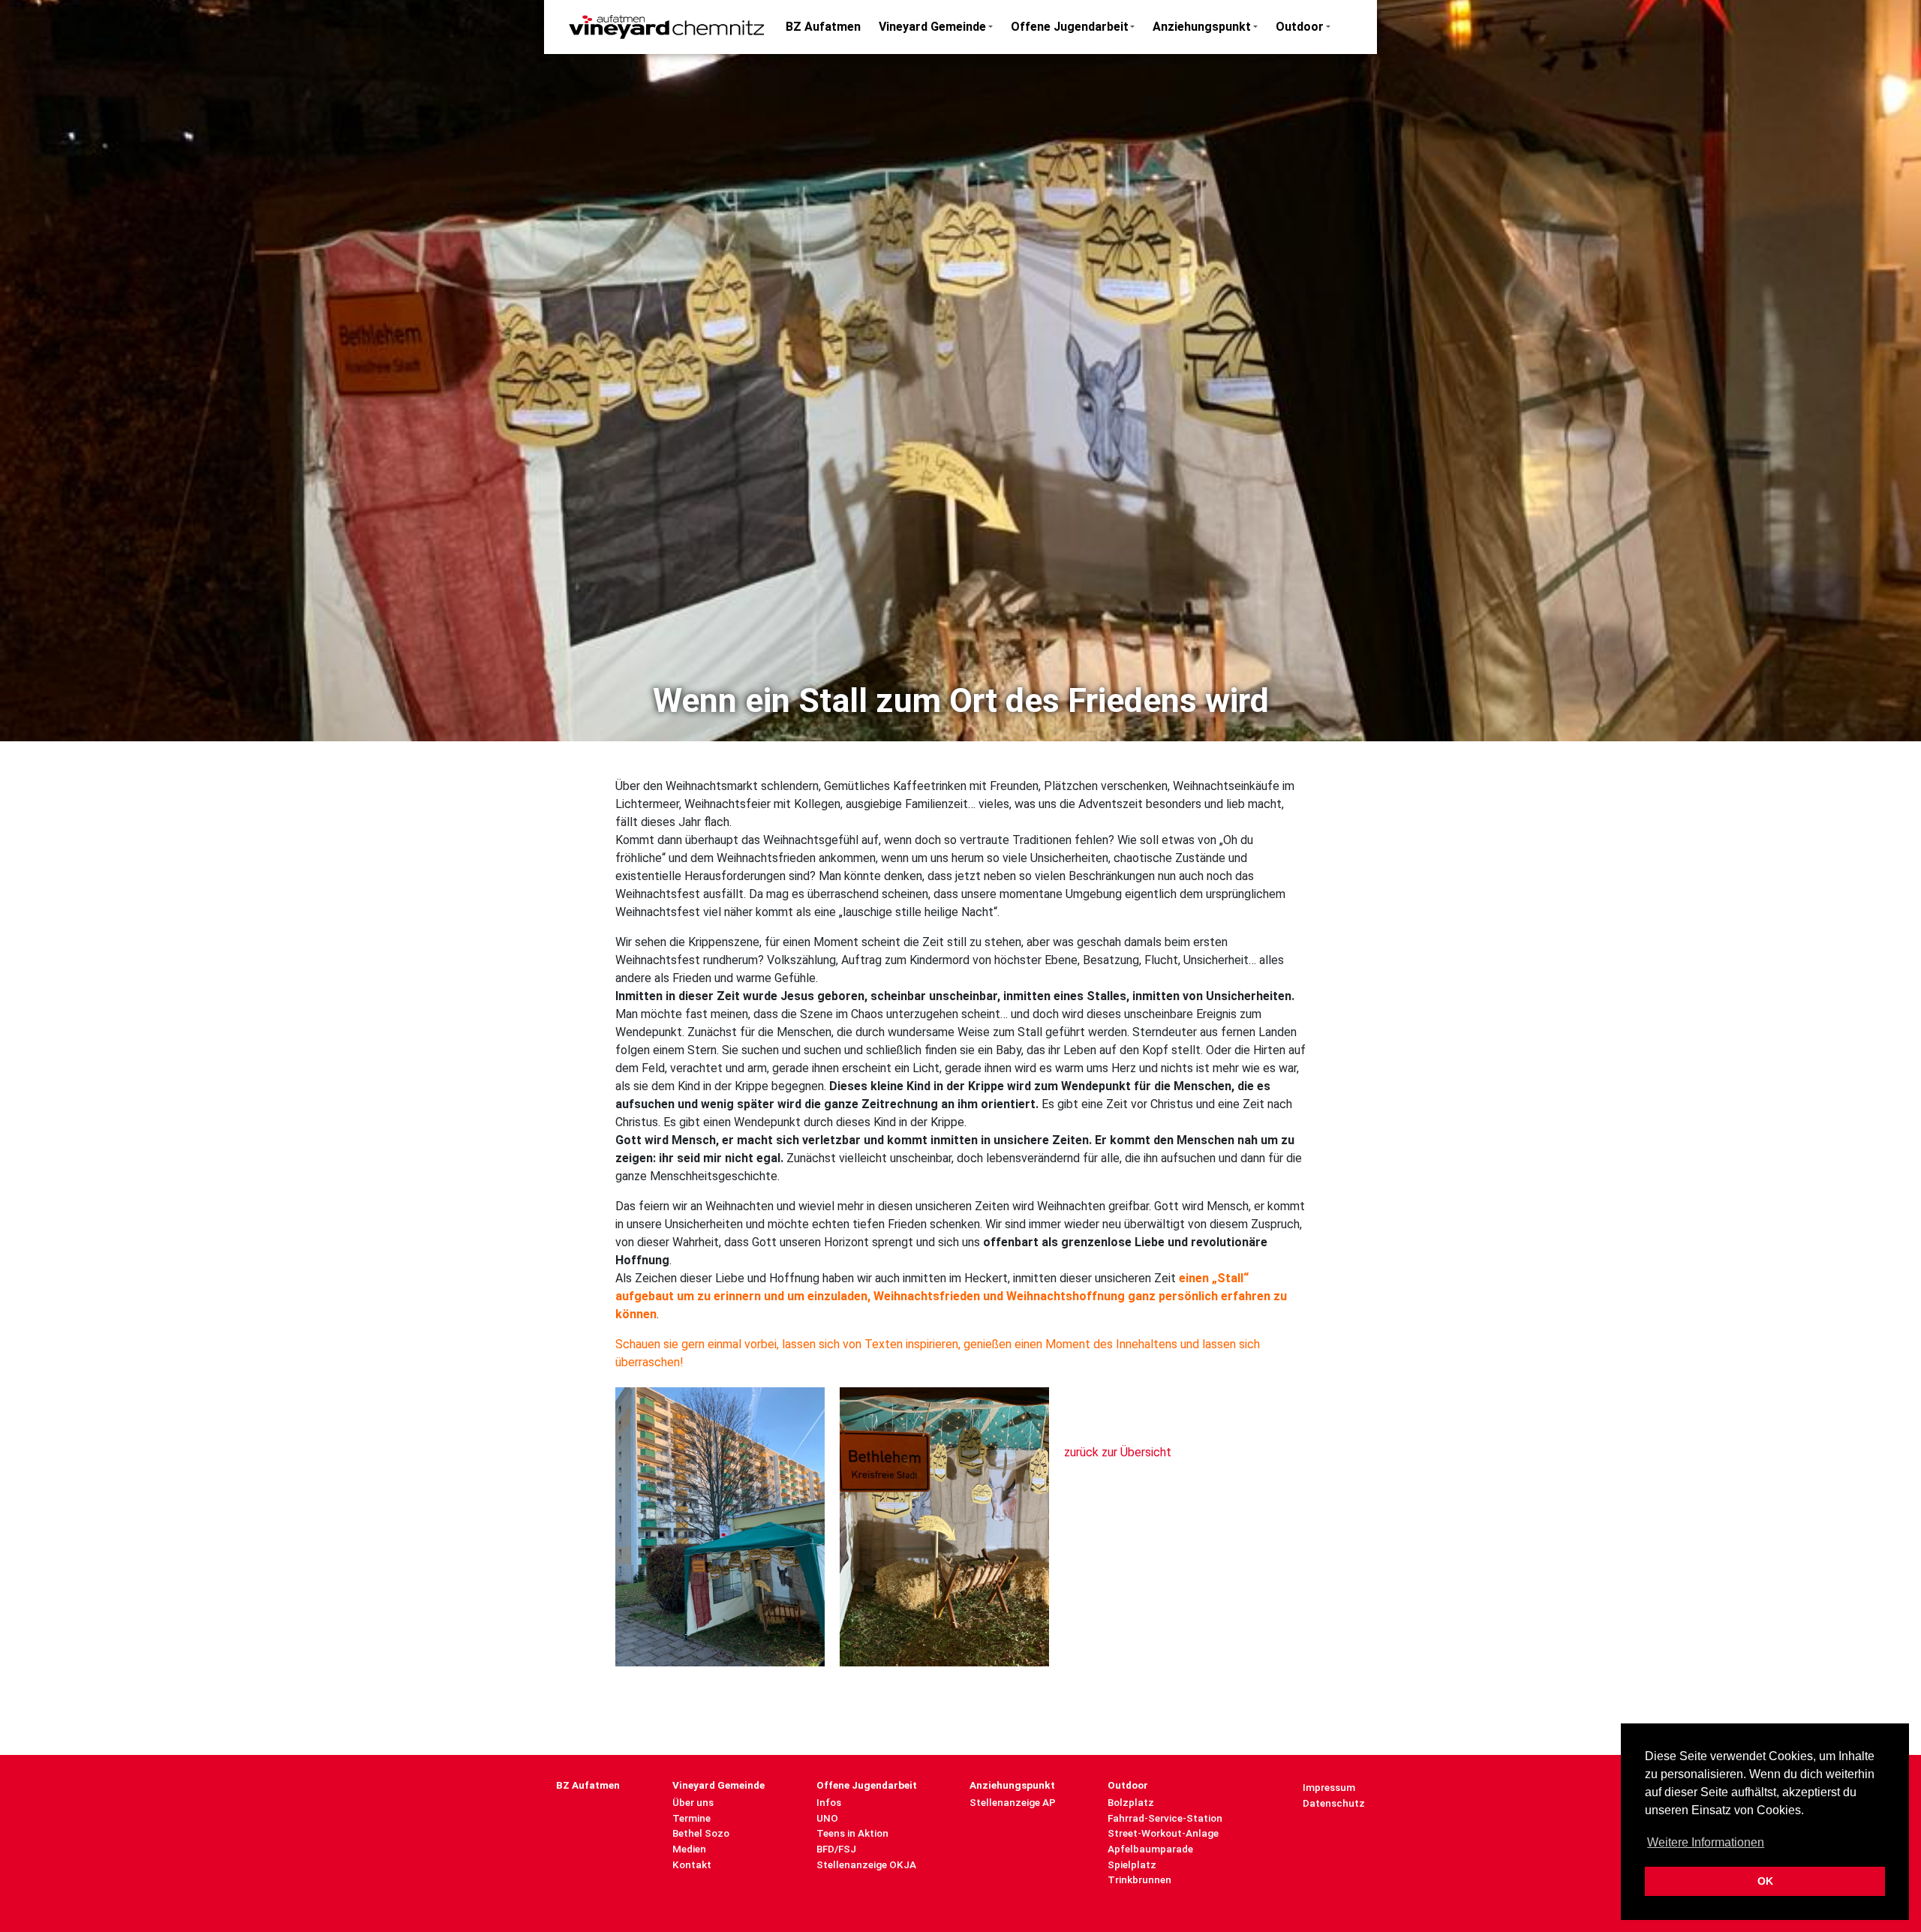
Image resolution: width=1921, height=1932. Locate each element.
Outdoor (1300, 27)
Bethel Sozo (701, 1833)
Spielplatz (1132, 1864)
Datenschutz (1334, 1803)
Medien (689, 1849)
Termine (691, 1818)
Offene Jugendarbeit (1070, 27)
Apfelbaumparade (1150, 1849)
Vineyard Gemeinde (932, 27)
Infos (829, 1802)
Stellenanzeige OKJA (866, 1864)
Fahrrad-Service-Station (1165, 1818)
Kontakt (692, 1864)
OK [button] (1765, 1881)
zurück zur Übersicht (1118, 1452)
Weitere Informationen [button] (1706, 1842)
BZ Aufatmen (823, 27)
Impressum (1329, 1787)
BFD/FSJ (836, 1849)
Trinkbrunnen (1139, 1879)
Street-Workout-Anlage (1163, 1833)
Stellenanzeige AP (1013, 1802)
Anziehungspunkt (1202, 27)
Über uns (693, 1802)
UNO (827, 1818)
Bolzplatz (1131, 1802)
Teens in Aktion (852, 1833)
